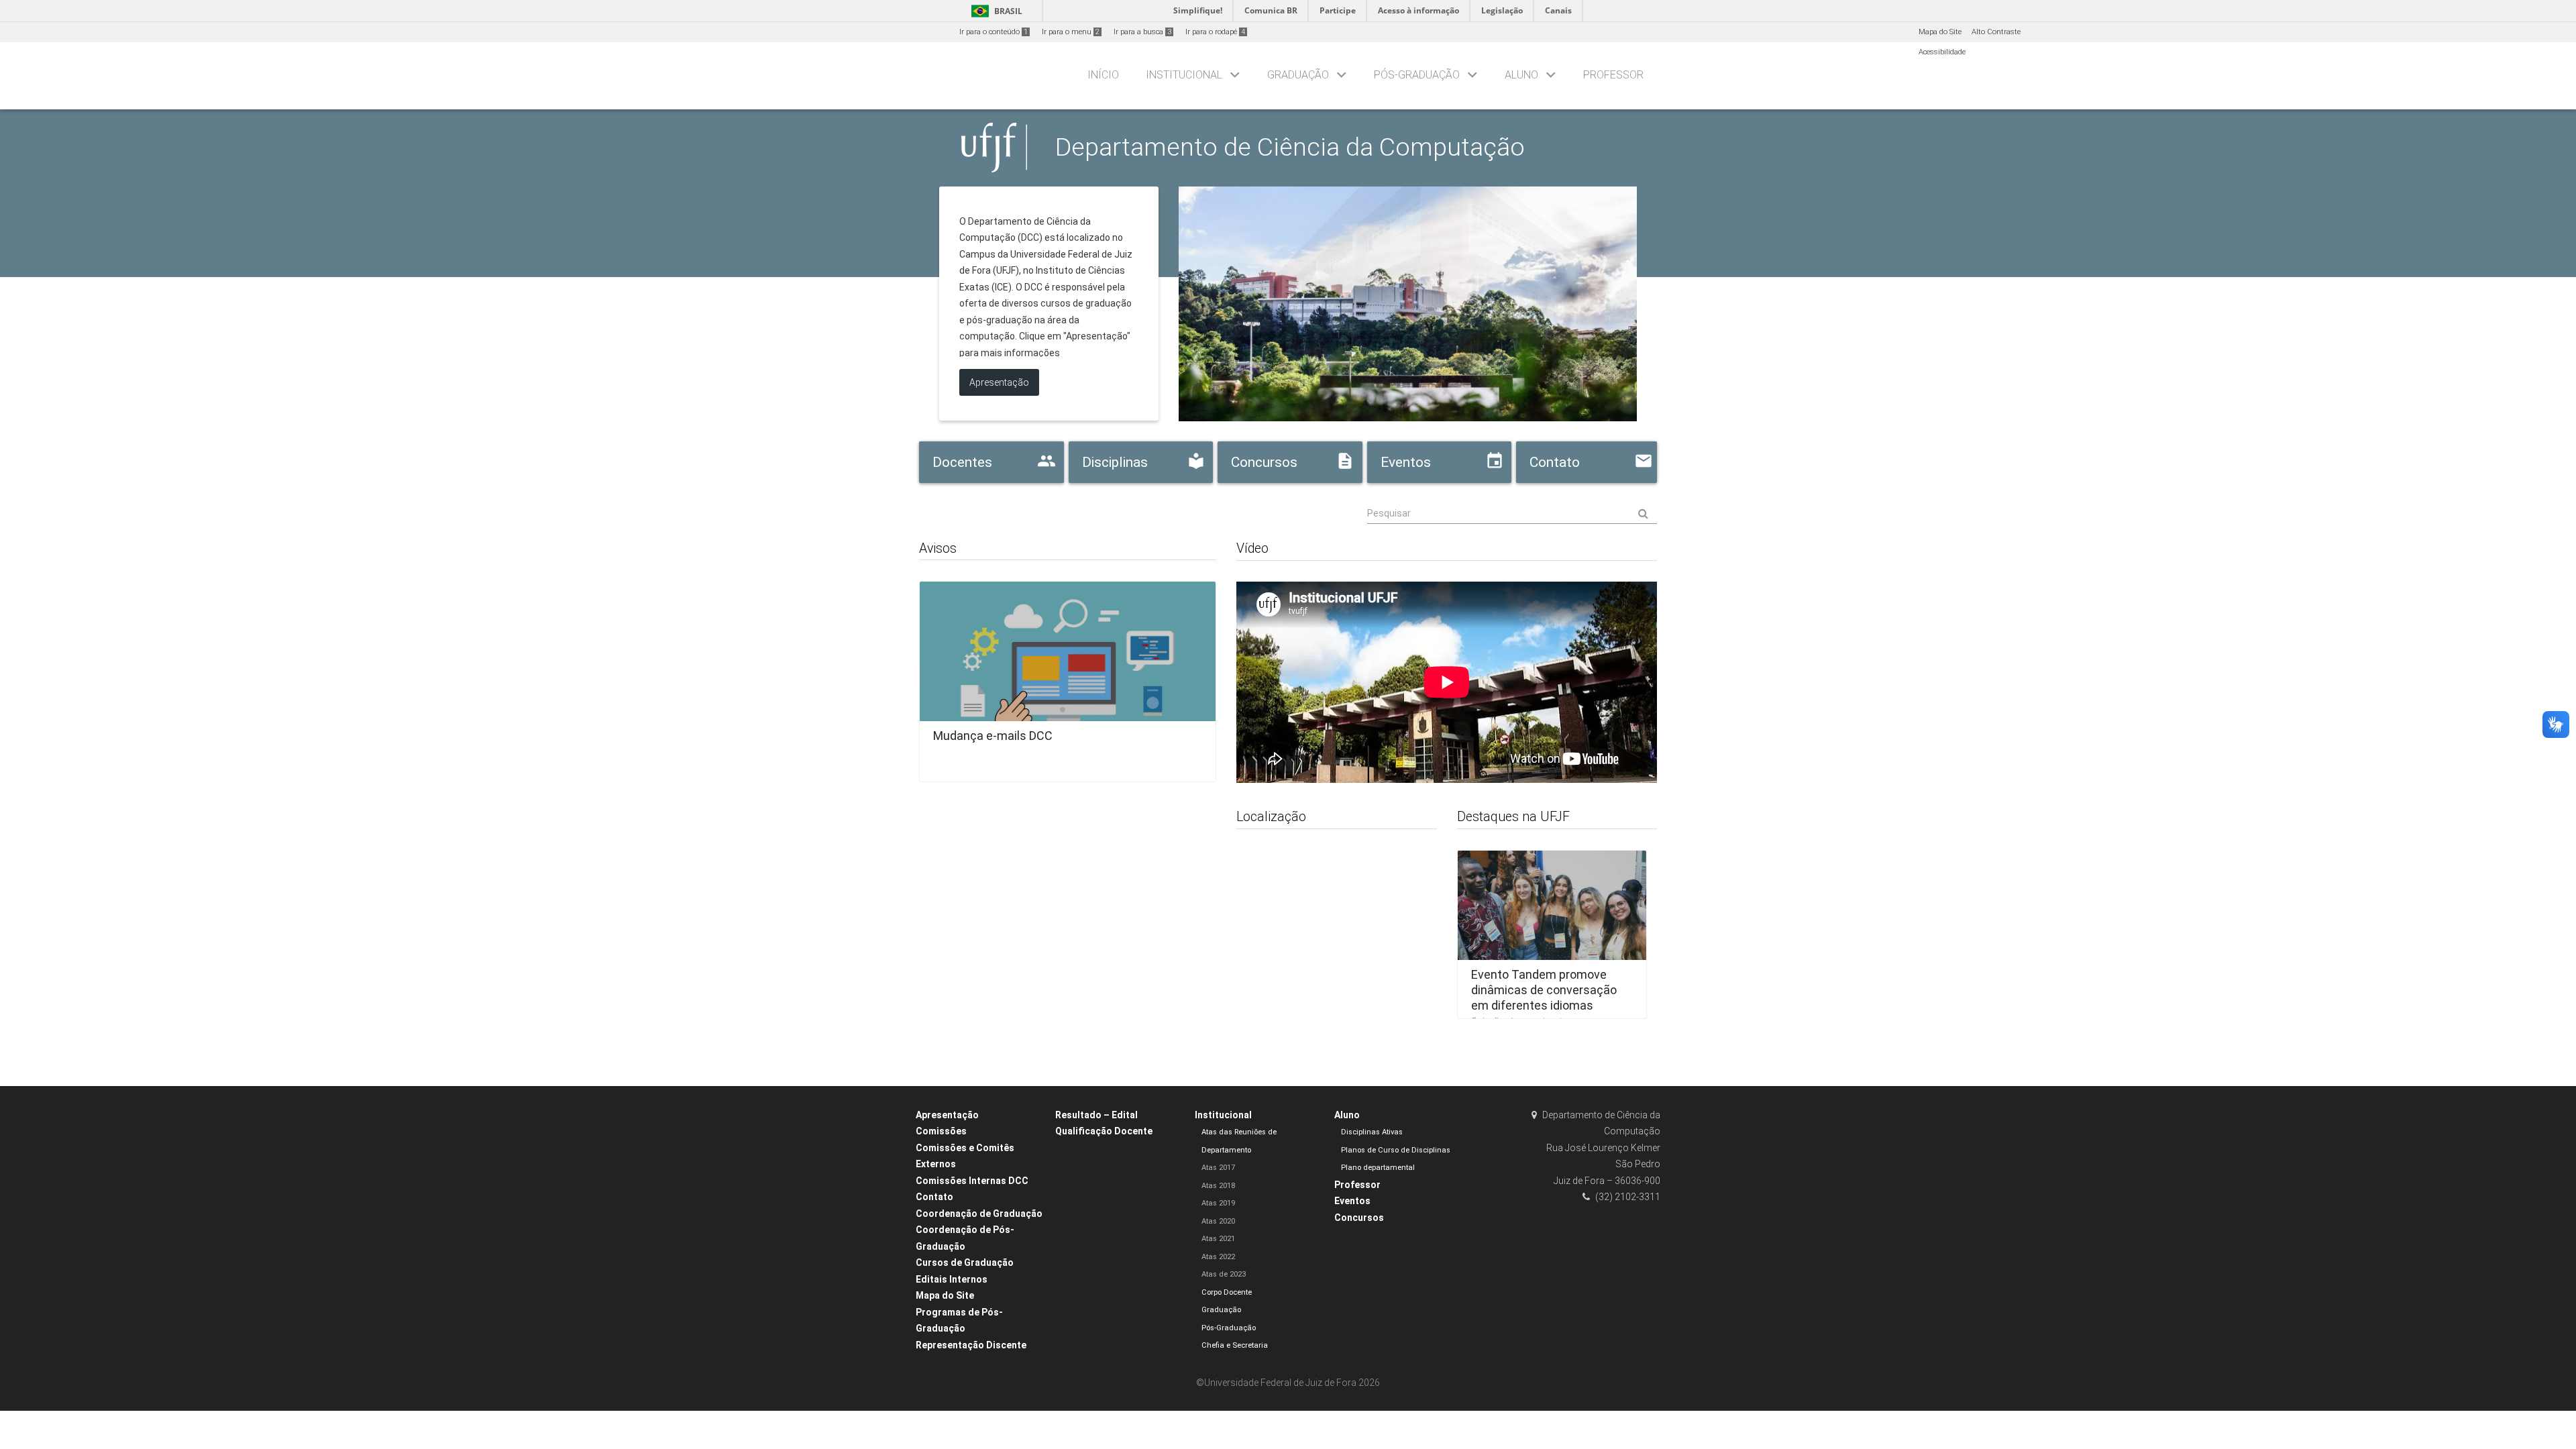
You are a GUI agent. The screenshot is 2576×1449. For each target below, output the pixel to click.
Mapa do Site (1940, 32)
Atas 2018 (1218, 1186)
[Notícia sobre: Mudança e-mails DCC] (1068, 677)
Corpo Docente (1227, 1292)
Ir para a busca (1142, 32)
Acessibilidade (1942, 52)
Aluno (1521, 75)
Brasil (995, 11)
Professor (1613, 75)
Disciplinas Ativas (1372, 1132)
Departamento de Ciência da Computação (1290, 147)
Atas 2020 (1218, 1221)
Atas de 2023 (1224, 1274)
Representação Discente (971, 1345)
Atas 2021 (1218, 1239)
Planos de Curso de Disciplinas (1396, 1150)
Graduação (1298, 75)
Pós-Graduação (1417, 75)
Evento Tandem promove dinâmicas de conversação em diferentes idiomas (1544, 989)
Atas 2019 (1218, 1203)
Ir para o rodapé (1215, 32)
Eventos (1352, 1201)
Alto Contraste (1996, 32)
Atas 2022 (1218, 1257)
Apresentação (947, 1115)
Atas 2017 (1218, 1168)
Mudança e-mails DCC (993, 736)
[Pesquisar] (1512, 514)
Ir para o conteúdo (994, 32)
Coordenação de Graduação (979, 1214)
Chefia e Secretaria (1235, 1345)
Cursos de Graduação (965, 1263)
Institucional (1184, 75)
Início (1103, 75)
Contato (934, 1197)
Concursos (1359, 1218)
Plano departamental (1378, 1168)
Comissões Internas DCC (972, 1181)
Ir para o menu (1071, 32)
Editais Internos (952, 1279)
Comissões (941, 1131)
